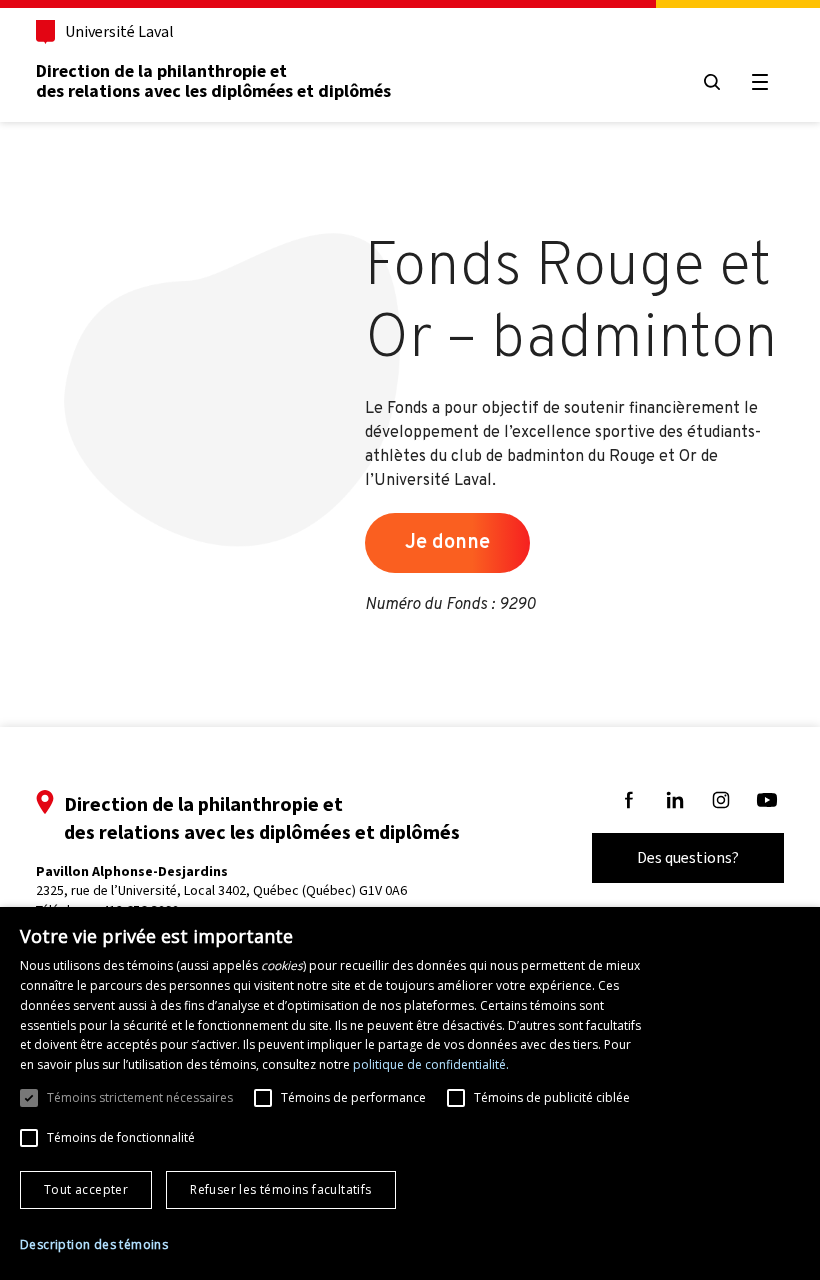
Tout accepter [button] (86, 1189)
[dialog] (410, 1093)
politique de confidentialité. (431, 1064)
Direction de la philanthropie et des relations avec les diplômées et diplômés (213, 81)
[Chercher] (712, 82)
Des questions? (688, 857)
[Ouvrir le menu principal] (760, 82)
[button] (94, 1245)
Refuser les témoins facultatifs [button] (280, 1189)
